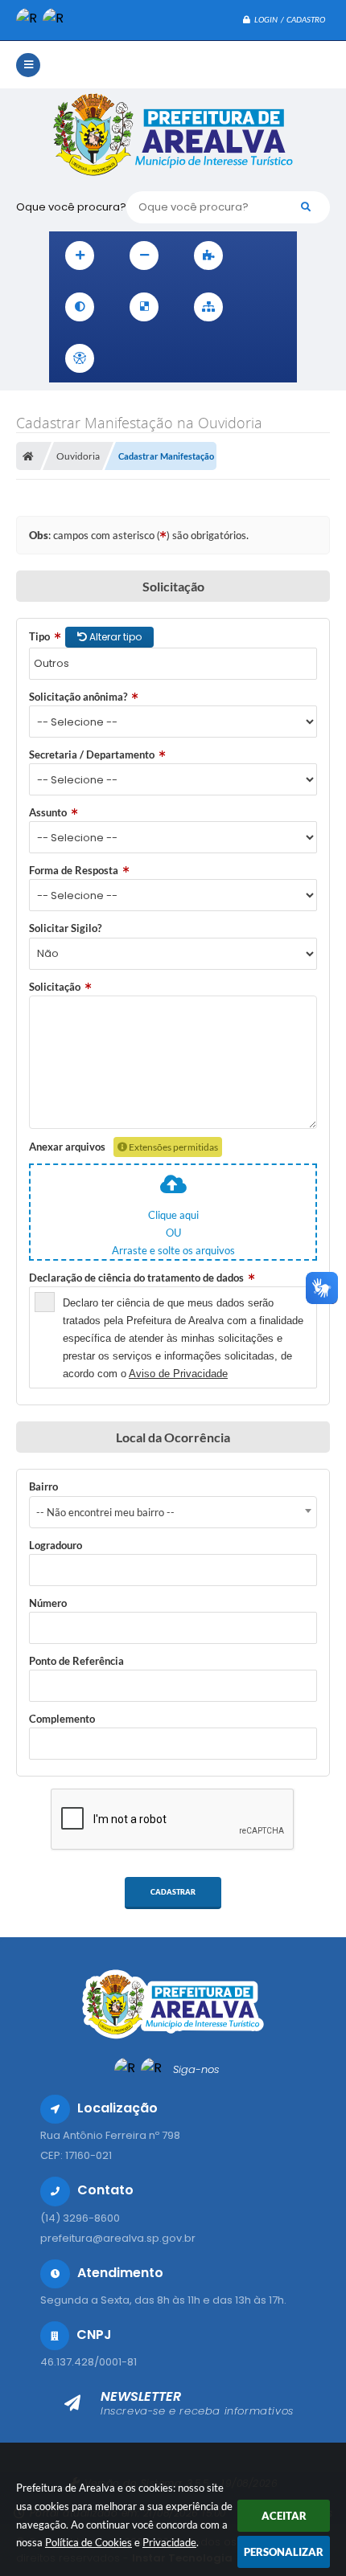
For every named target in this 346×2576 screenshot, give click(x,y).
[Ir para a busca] (200, 358)
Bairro (43, 1486)
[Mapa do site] (208, 307)
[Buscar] (306, 207)
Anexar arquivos (67, 1147)
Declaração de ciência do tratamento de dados (136, 1278)
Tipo (39, 636)
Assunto (48, 812)
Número (48, 1603)
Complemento (62, 1719)
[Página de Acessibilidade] (80, 358)
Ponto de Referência (76, 1661)
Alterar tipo (114, 637)
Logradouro (56, 1545)
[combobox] (173, 1512)
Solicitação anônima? (78, 697)
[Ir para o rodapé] (236, 358)
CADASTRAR (173, 1892)
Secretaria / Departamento (92, 754)
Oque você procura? (71, 207)
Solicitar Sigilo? (65, 928)
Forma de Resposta (74, 870)
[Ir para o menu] (165, 358)
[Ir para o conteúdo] (130, 358)
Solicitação (55, 987)
